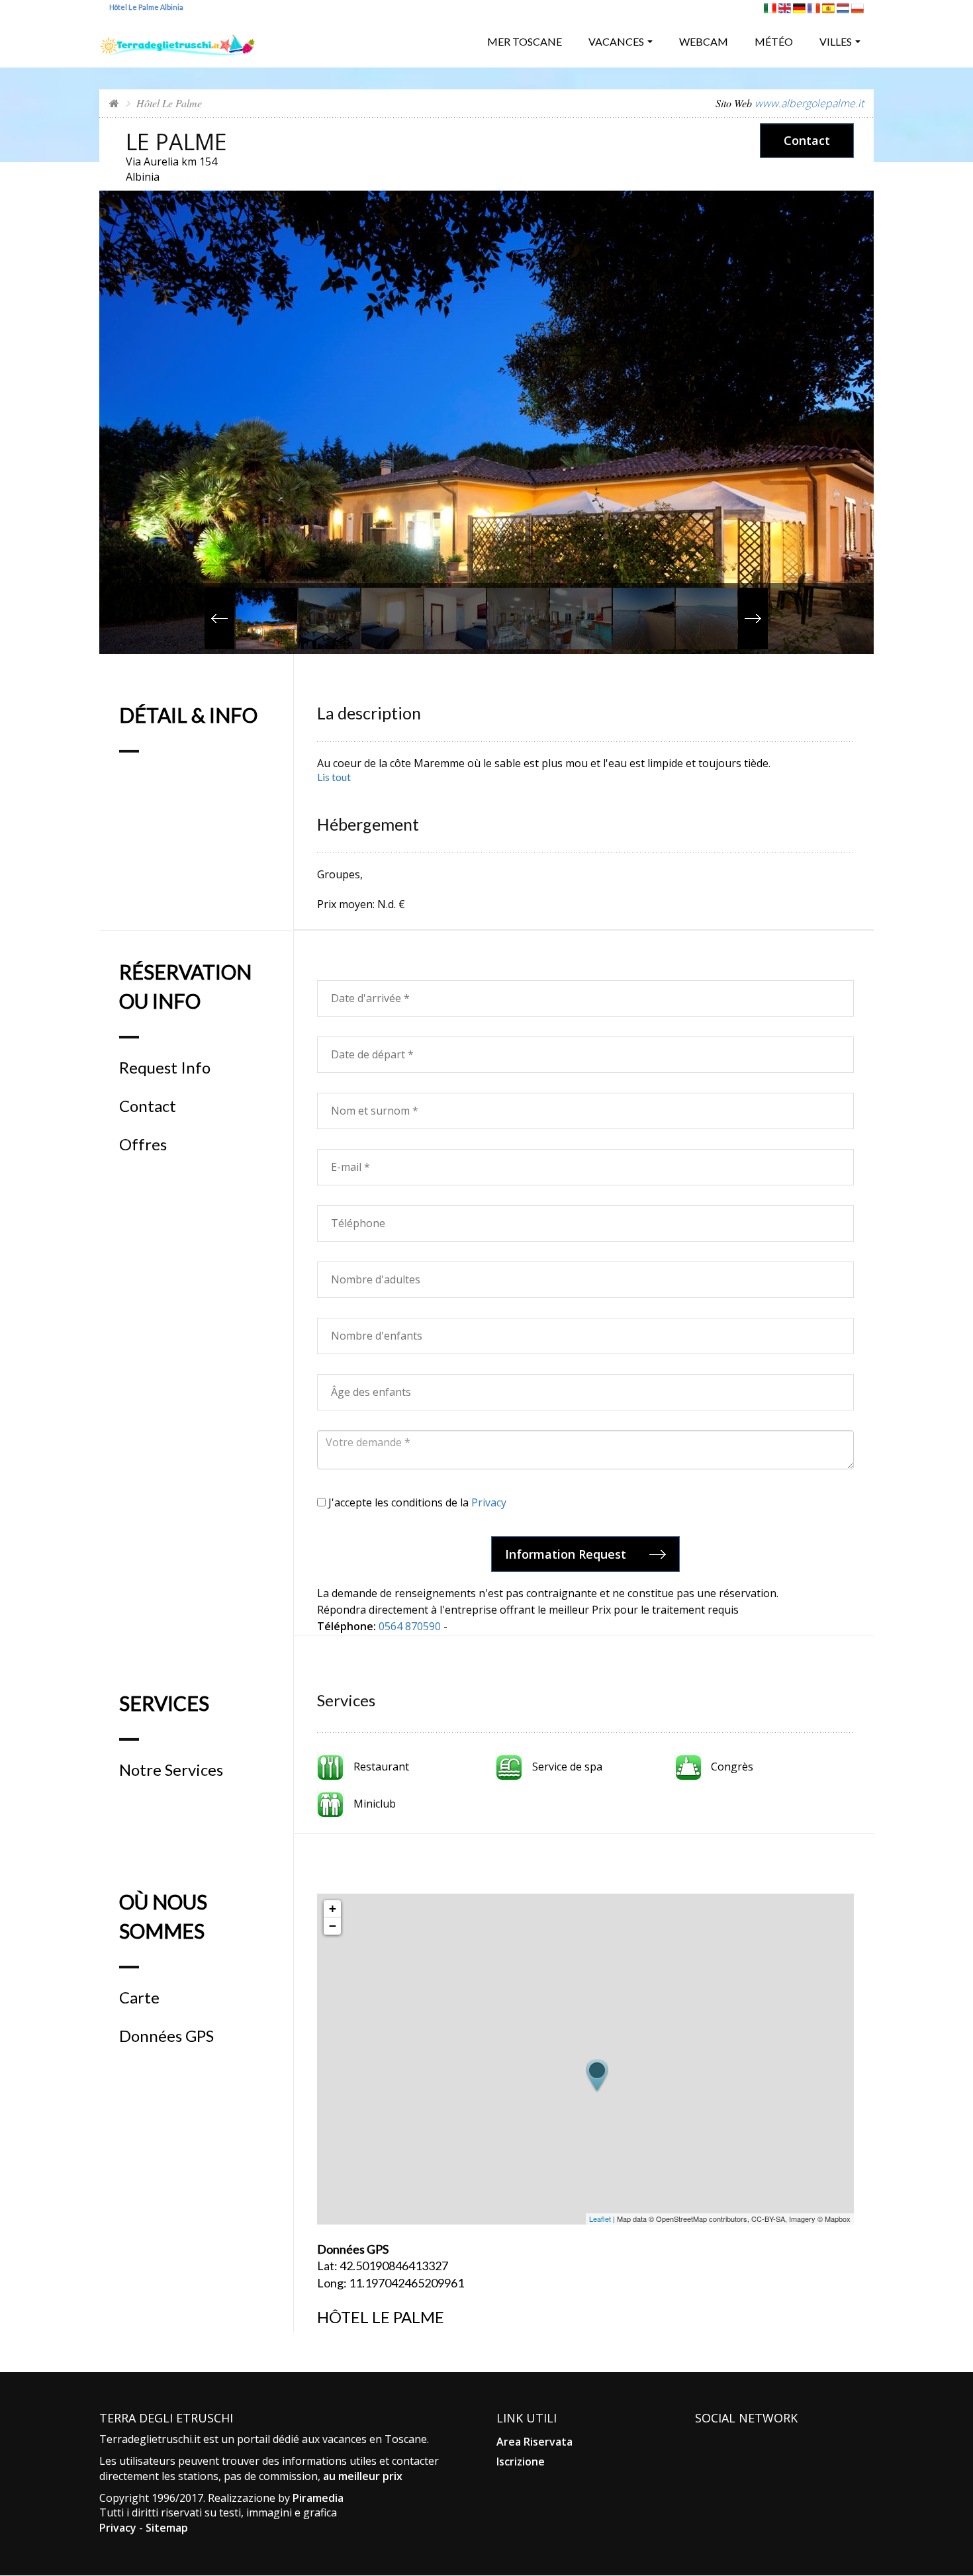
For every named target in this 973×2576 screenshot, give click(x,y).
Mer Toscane (525, 41)
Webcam (704, 41)
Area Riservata (534, 2442)
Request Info (165, 1068)
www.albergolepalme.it (809, 103)
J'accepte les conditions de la (416, 1502)
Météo (774, 41)
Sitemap (167, 2528)
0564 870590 (410, 1626)
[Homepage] (114, 103)
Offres (143, 1144)
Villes (836, 41)
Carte (139, 1998)
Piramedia (318, 2498)
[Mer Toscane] (177, 40)
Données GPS (166, 2036)
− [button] (333, 1926)
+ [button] (333, 1909)
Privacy (489, 1502)
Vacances (616, 41)
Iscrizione (521, 2461)
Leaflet (600, 2219)
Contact (807, 140)
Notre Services (171, 1770)
